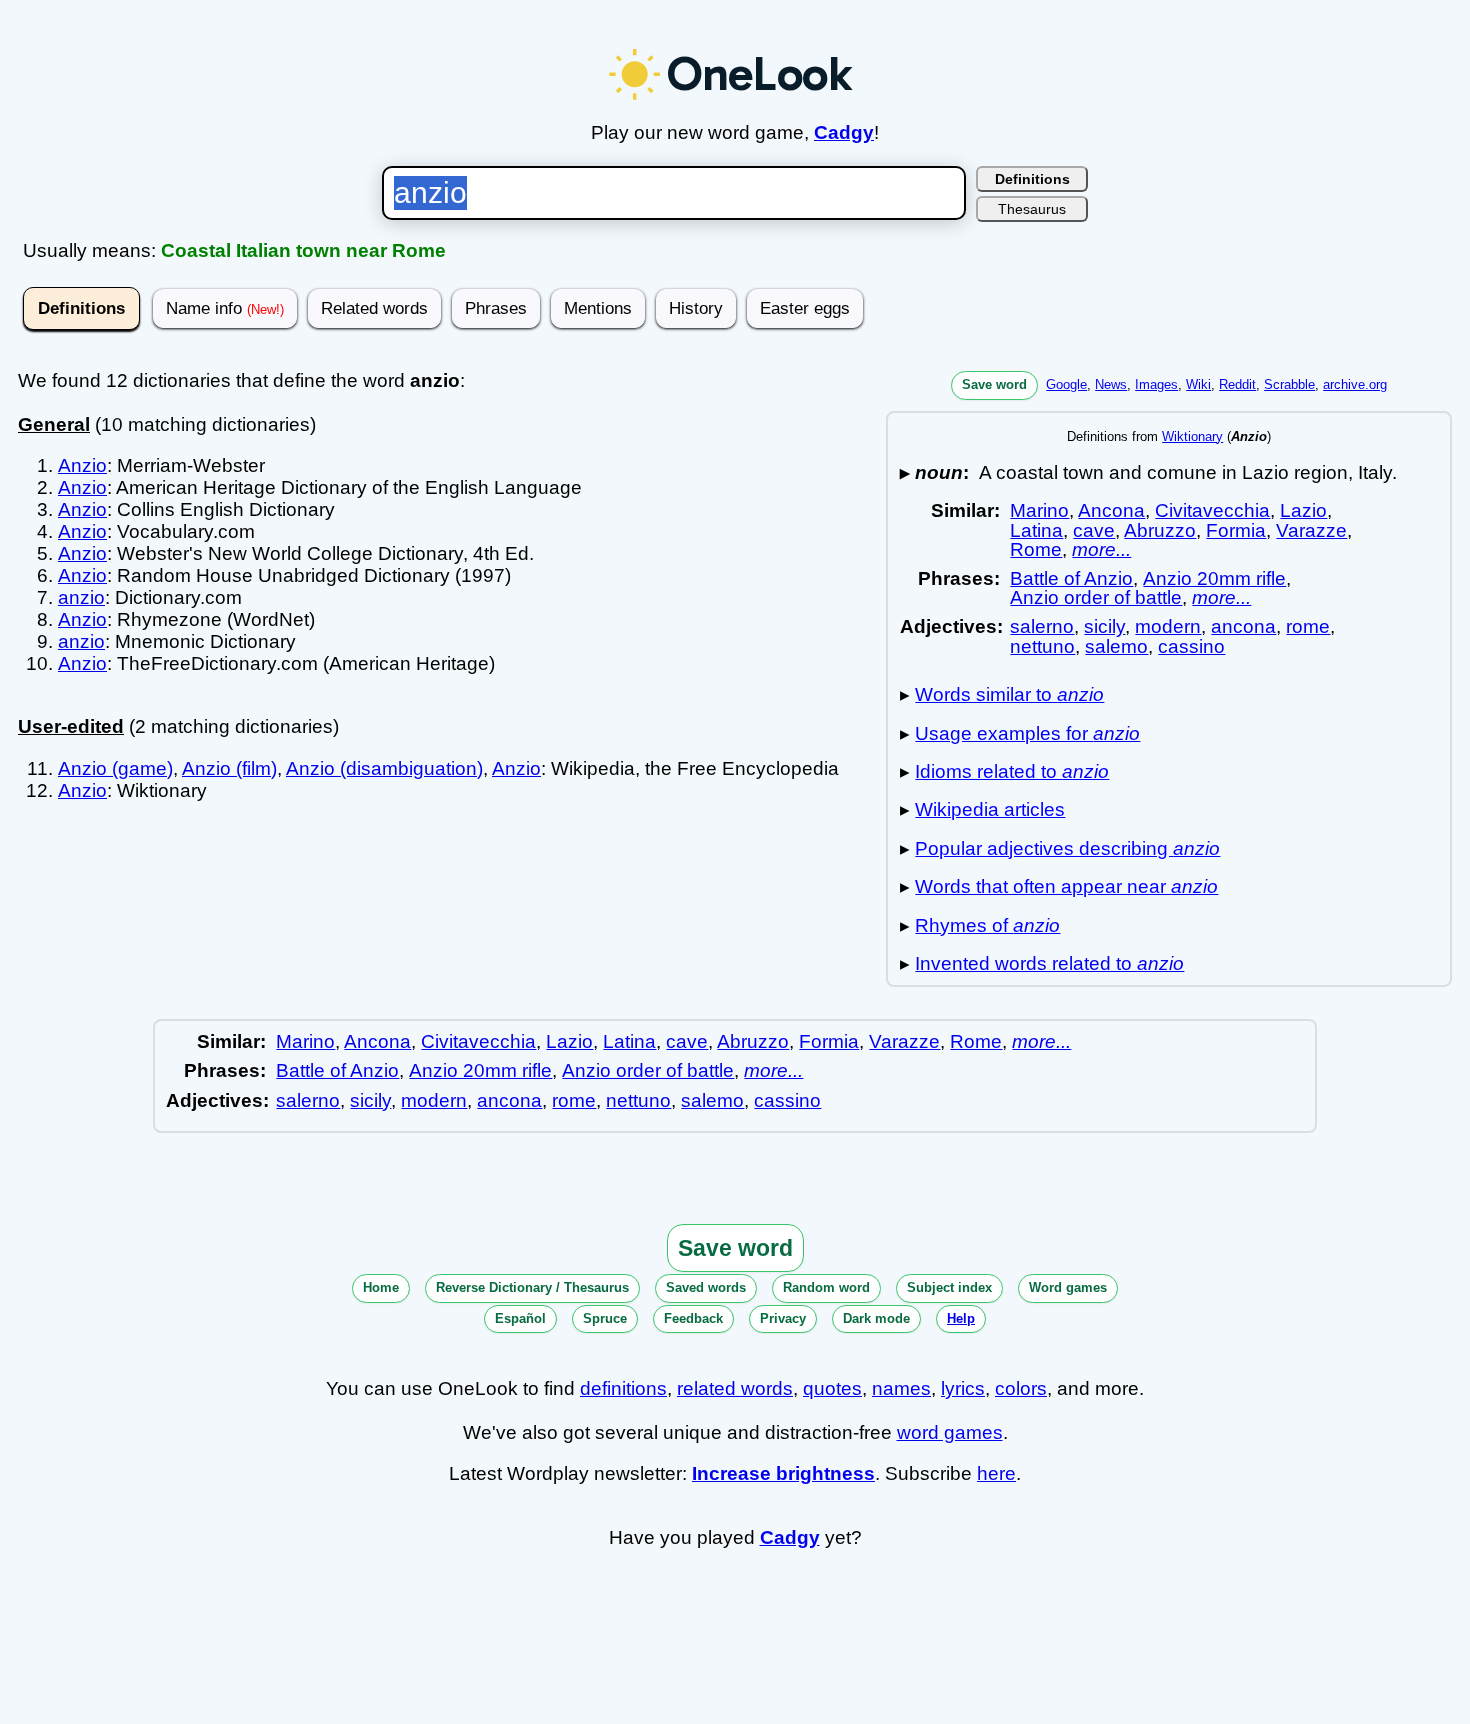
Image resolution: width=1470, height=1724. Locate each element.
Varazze (1311, 530)
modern (1168, 626)
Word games (1068, 1287)
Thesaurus (1032, 209)
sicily (1104, 626)
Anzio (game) (115, 768)
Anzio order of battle (1096, 597)
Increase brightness (783, 1473)
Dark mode (876, 1318)
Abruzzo (1160, 530)
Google (1066, 384)
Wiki (1198, 384)
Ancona (1111, 510)
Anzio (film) (229, 768)
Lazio (1303, 510)
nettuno (1042, 646)
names (901, 1388)
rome (1308, 626)
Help (961, 1318)
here (996, 1473)
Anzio (82, 465)
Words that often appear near (1066, 886)
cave (1094, 530)
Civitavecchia (1212, 510)
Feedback (693, 1318)
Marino (1039, 510)
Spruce (605, 1318)
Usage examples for (1027, 733)
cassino (1191, 646)
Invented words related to (1049, 963)
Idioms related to (1012, 771)
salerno (1042, 626)
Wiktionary (1192, 436)
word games (950, 1432)
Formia (1236, 530)
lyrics (963, 1388)
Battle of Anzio (1071, 578)
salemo (1116, 646)
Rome (1036, 549)
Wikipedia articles (990, 809)
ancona (1243, 626)
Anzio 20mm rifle (1214, 578)
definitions (623, 1388)
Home (381, 1287)
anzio (81, 597)
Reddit (1237, 384)
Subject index (949, 1287)
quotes (832, 1388)
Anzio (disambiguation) (384, 768)
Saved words (706, 1287)
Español (520, 1318)
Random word (826, 1287)
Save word (994, 384)
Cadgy (844, 132)
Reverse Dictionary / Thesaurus (532, 1287)
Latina (1036, 530)
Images (1156, 384)
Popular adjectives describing (1067, 848)
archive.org (1355, 384)
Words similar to (1009, 694)
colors (1021, 1388)
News (1111, 384)
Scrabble (1289, 384)
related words (735, 1388)
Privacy (783, 1318)
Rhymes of (987, 925)
